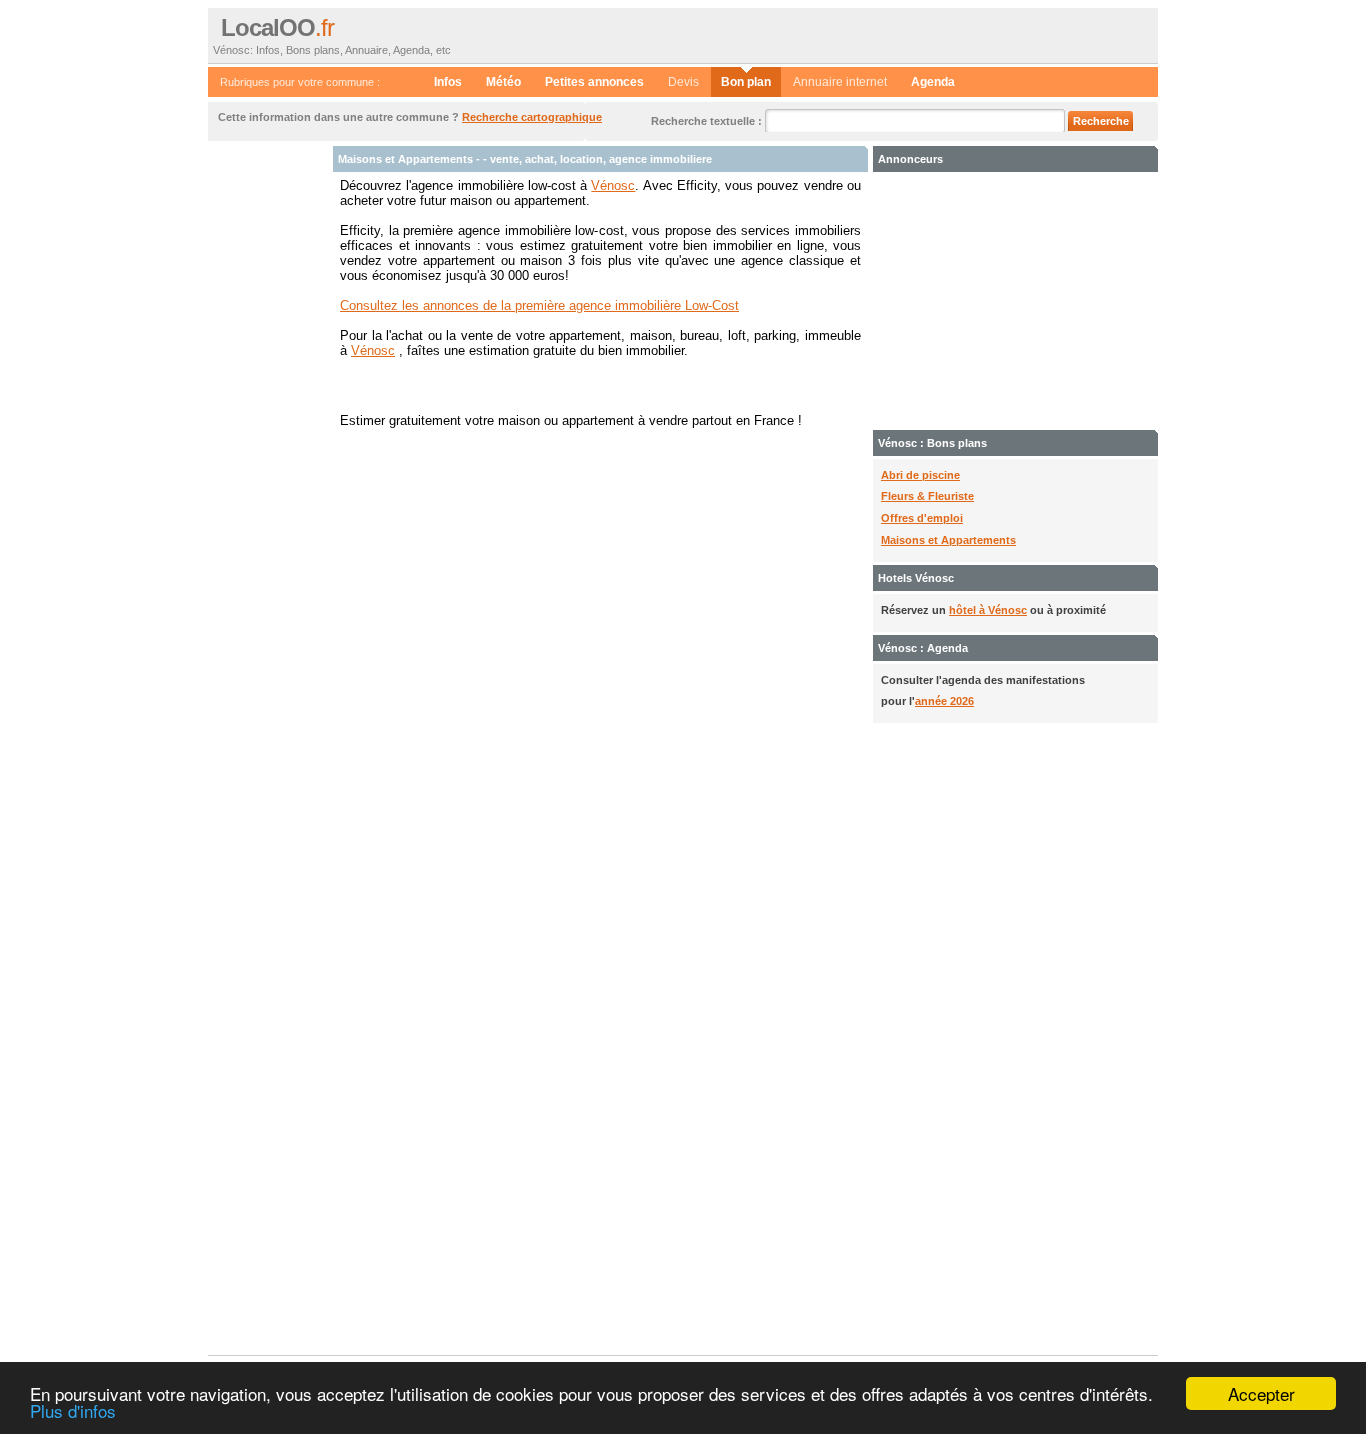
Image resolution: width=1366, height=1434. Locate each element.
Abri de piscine (920, 475)
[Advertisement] (268, 446)
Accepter (1261, 1393)
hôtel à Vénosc (988, 610)
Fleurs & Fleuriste (927, 496)
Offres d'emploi (922, 518)
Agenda (933, 82)
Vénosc (613, 185)
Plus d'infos (73, 1410)
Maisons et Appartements (948, 540)
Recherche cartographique (532, 117)
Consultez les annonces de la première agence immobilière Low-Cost (539, 305)
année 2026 (944, 701)
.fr (277, 28)
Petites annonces (594, 82)
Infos (448, 82)
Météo (503, 82)
